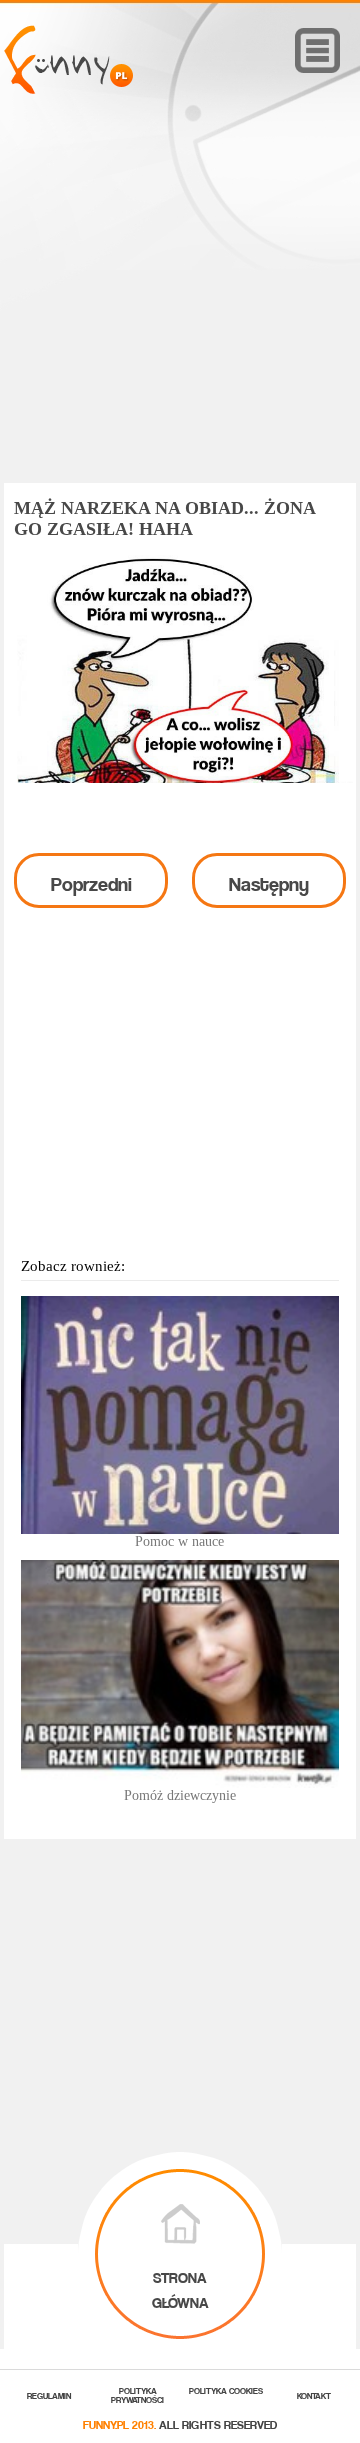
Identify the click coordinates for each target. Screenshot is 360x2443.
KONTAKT (314, 2394)
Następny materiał (269, 886)
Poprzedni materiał (91, 886)
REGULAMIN (49, 2394)
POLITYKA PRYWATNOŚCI (137, 2394)
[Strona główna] (68, 88)
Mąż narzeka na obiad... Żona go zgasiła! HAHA (164, 518)
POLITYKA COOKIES (226, 2389)
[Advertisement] (180, 317)
